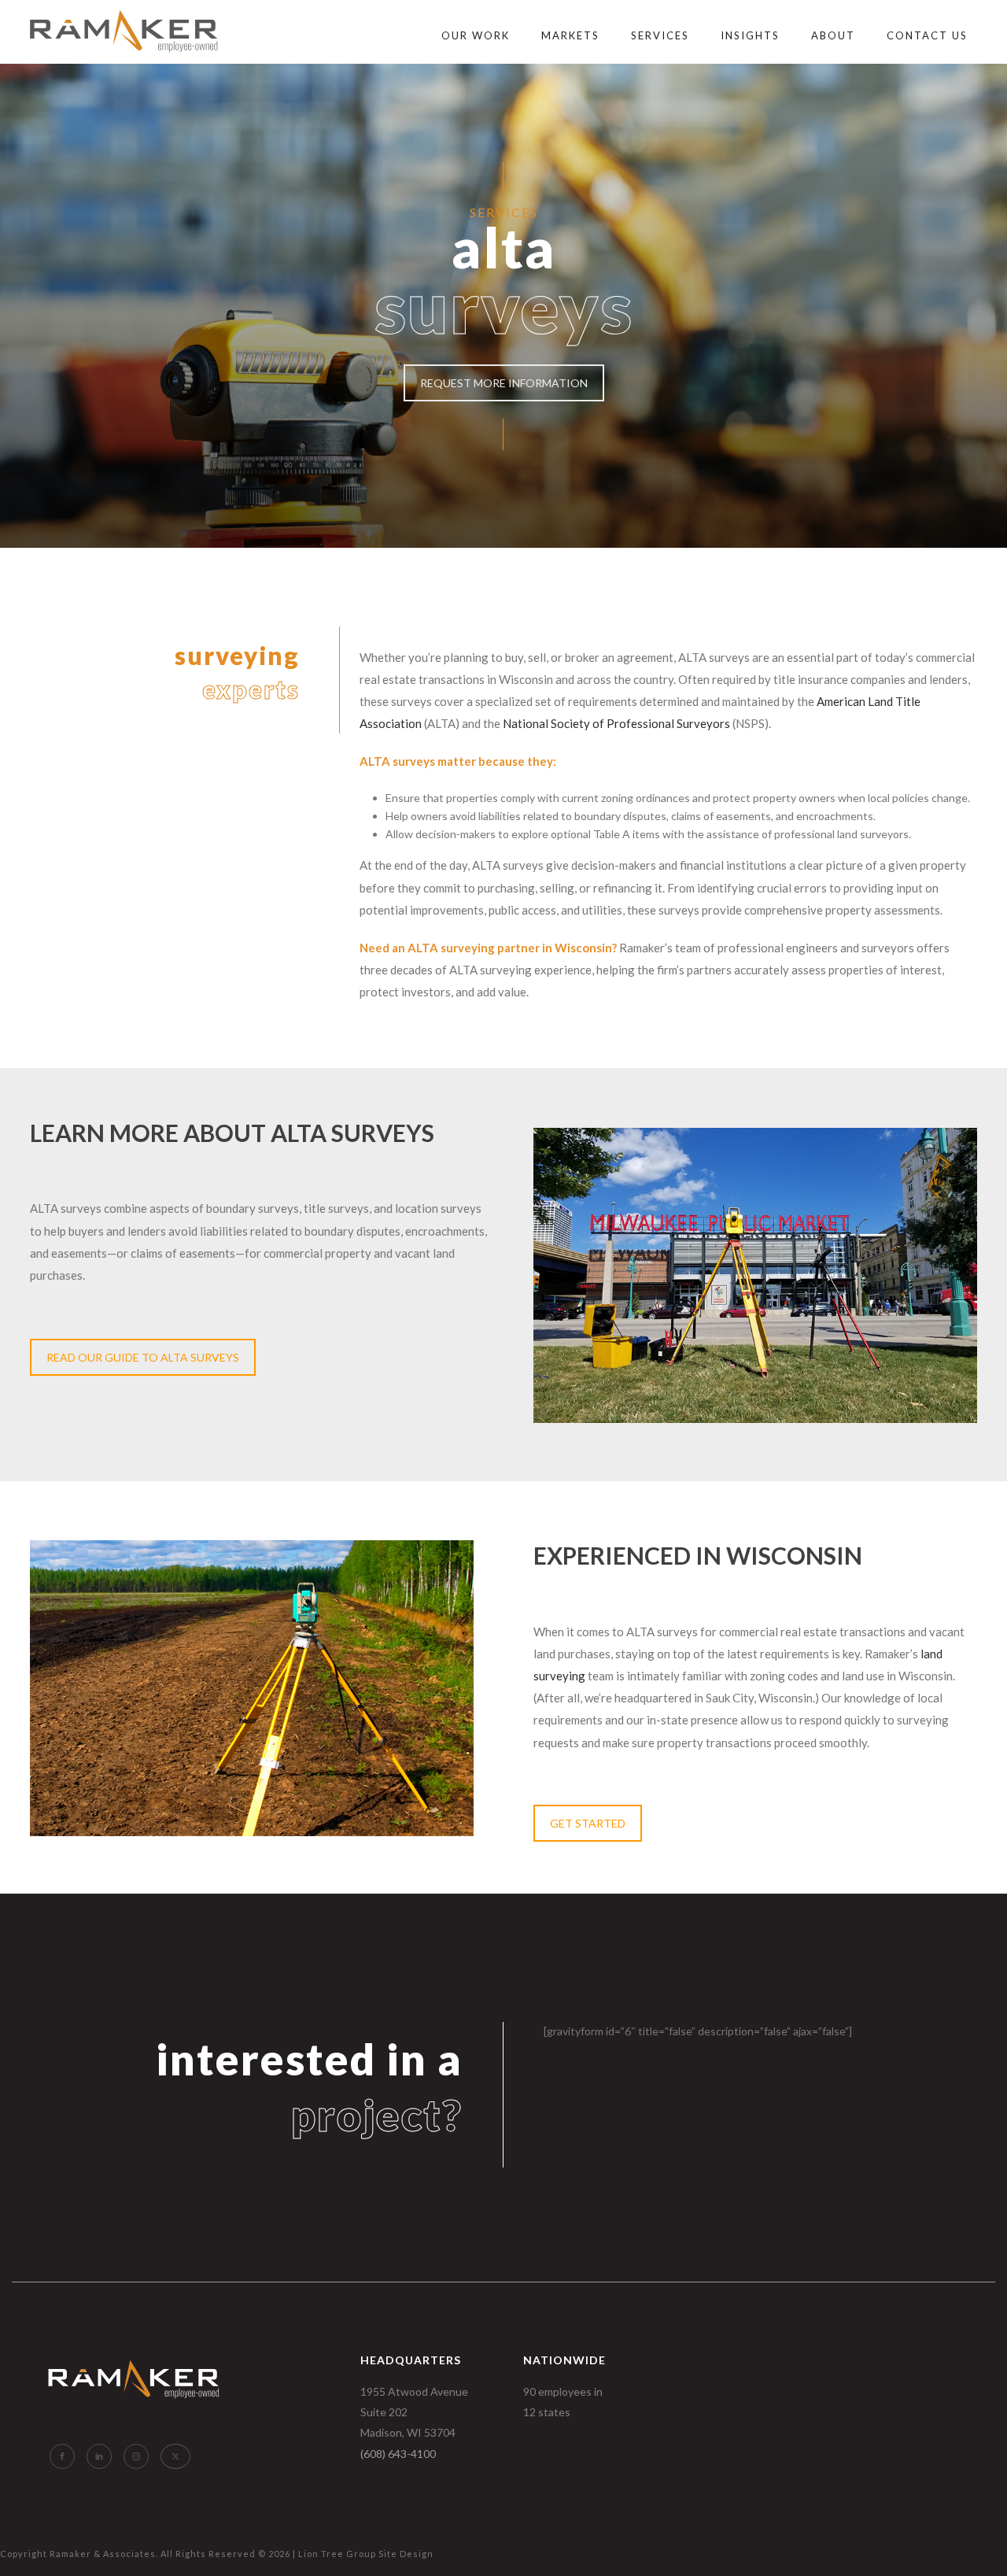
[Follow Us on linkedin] (99, 2456)
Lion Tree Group (337, 2554)
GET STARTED (588, 1823)
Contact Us (927, 35)
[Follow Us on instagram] (136, 2456)
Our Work (476, 35)
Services (660, 35)
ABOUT (833, 35)
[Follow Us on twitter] (175, 2456)
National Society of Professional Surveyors (616, 723)
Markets (570, 35)
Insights (750, 35)
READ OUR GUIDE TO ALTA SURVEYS (143, 1357)
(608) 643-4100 (398, 2454)
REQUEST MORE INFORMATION (504, 383)
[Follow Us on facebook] (62, 2456)
